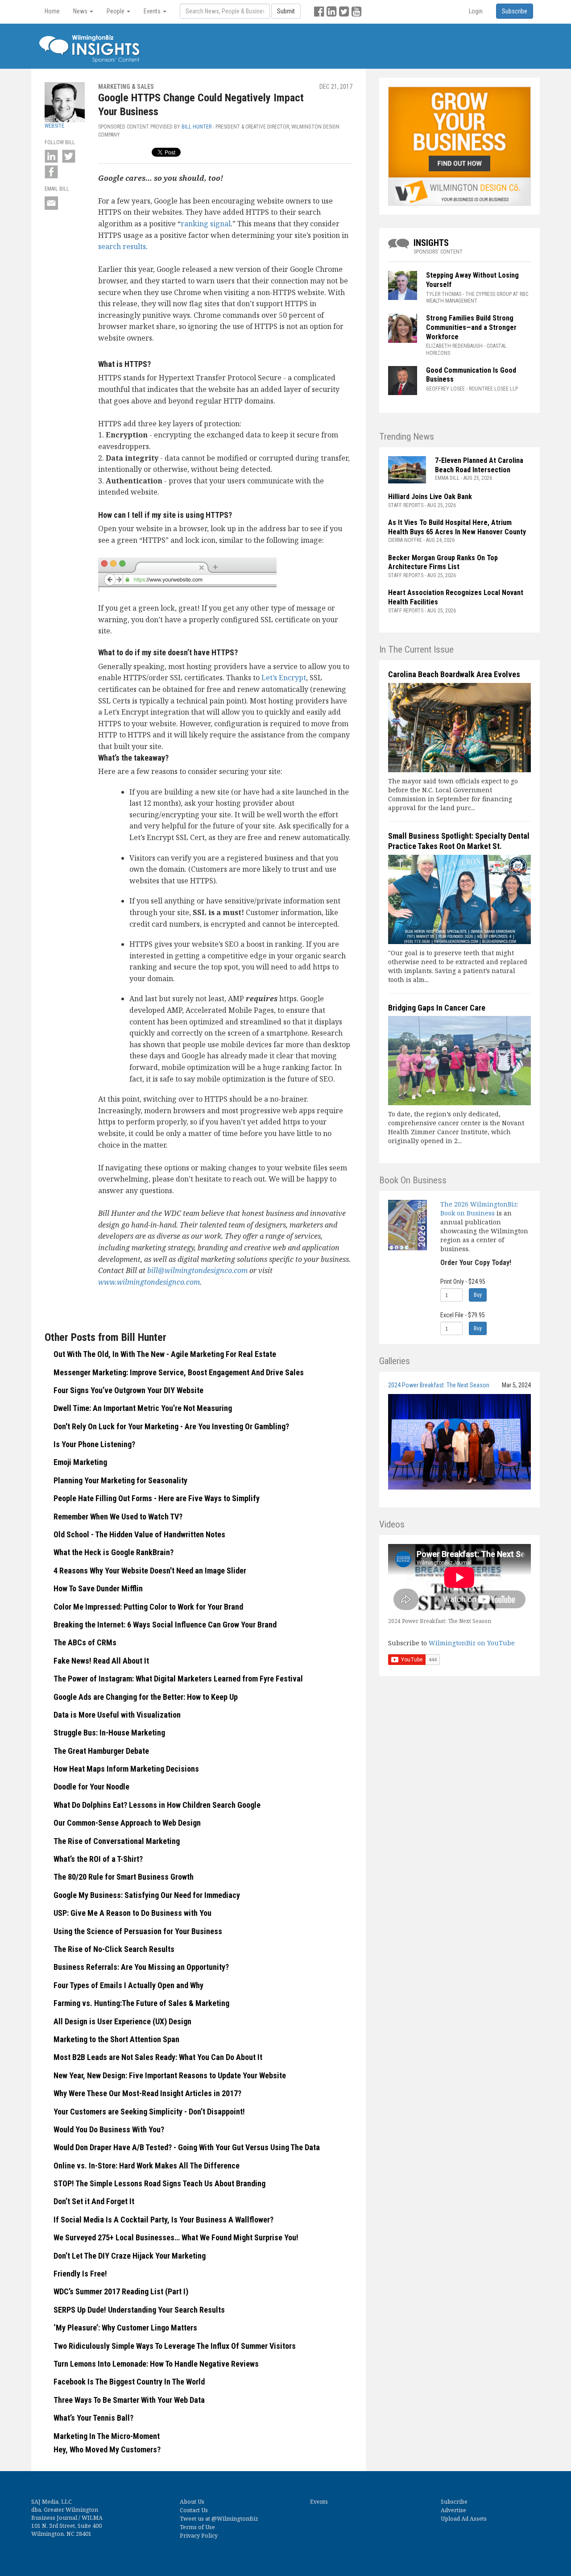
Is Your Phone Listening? (94, 1444)
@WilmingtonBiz (235, 2519)
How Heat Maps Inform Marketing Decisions (126, 1769)
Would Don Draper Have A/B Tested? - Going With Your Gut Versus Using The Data (187, 2147)
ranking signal (206, 224)
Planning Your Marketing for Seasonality (120, 1480)
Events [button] (153, 11)
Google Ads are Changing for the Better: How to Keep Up (146, 1697)
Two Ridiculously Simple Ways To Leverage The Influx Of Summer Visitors (175, 2346)
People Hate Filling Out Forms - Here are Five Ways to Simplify (157, 1498)
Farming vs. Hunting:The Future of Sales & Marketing (141, 2003)
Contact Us (194, 2510)
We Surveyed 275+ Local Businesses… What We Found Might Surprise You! (176, 2237)
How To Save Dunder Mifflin (98, 1588)
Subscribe (454, 2502)
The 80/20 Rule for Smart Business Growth (124, 1877)
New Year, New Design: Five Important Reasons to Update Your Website (170, 2075)
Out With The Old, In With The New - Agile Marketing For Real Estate (165, 1354)
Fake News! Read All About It (101, 1661)
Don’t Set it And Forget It (94, 2201)
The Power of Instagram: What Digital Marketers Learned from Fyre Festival (178, 1679)
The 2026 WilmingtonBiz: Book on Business (479, 1209)
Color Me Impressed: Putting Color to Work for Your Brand (150, 1607)
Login (476, 11)
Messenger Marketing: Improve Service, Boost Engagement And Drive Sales (179, 1372)
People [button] (116, 11)
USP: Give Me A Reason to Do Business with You (132, 1913)
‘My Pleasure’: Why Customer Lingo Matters (125, 2328)
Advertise (453, 2510)
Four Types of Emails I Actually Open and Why (128, 1985)
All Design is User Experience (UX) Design (122, 2021)
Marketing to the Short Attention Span (116, 2039)
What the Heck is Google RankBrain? (114, 1552)
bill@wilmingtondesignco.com (197, 1270)
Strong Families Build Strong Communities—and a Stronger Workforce (471, 327)
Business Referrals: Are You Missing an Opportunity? (141, 1967)
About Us (192, 2502)
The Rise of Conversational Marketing (117, 1841)
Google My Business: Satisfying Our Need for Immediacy (147, 1895)
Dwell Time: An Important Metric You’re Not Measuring (143, 1408)
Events (319, 2502)
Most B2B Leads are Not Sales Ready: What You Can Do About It (158, 2057)
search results (122, 246)
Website (54, 126)
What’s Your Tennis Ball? (93, 2418)
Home (52, 11)
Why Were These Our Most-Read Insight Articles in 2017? (147, 2093)
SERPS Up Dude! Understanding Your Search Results (139, 2310)
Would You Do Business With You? (109, 2129)
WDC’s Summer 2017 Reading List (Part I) (121, 2291)
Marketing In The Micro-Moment (107, 2436)
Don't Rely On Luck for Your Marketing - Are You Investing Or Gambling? (171, 1426)
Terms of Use (197, 2527)
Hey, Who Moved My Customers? (107, 2449)
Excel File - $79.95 (463, 1315)
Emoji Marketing (80, 1462)
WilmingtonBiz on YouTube (472, 1643)
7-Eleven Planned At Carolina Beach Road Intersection (479, 465)
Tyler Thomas (444, 294)
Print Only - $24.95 (463, 1282)
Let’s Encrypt (284, 678)
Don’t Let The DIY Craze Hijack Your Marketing (130, 2256)
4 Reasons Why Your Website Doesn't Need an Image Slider (150, 1571)
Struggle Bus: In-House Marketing (109, 1733)
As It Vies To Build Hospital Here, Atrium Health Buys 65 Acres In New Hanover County (457, 527)
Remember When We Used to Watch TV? (118, 1517)
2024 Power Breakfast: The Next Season (439, 1385)
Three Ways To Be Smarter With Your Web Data (129, 2400)
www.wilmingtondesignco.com (149, 1282)
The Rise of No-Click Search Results (114, 1949)
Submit (286, 11)
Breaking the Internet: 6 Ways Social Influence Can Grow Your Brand (165, 1625)
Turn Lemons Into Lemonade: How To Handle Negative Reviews (156, 2364)
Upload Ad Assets (464, 2519)
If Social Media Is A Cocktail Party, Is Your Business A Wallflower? (163, 2220)
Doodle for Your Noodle (91, 1787)
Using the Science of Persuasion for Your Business (138, 1931)
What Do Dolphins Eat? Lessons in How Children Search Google (157, 1805)
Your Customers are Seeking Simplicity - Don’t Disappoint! (149, 2112)
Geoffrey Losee (445, 389)
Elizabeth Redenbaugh (454, 346)
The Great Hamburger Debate (101, 1751)
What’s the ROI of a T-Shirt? (98, 1859)
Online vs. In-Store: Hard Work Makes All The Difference (147, 2166)
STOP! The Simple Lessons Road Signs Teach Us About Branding (159, 2183)
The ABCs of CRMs (85, 1642)
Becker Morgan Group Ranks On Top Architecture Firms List (443, 562)
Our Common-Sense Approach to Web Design (127, 1823)
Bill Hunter (197, 127)
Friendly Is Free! (80, 2274)
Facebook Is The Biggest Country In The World (129, 2382)
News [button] (81, 11)
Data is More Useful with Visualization (117, 1715)
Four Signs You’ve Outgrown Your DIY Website (128, 1390)
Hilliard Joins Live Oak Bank (430, 497)
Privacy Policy (199, 2536)
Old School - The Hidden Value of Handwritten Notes (139, 1534)
